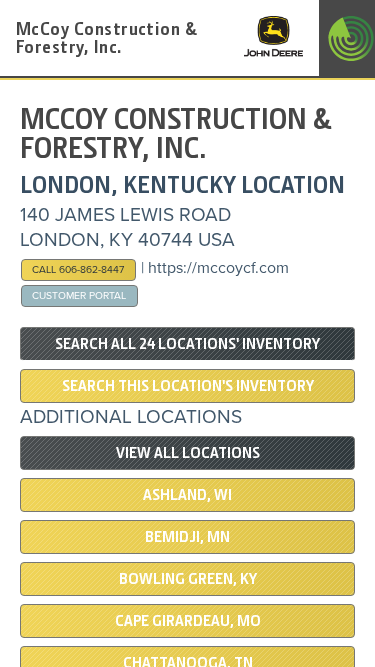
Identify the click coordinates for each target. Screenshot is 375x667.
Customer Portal (79, 295)
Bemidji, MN (187, 537)
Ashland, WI (187, 495)
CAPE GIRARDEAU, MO (188, 621)
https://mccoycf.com (218, 268)
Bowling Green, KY (188, 579)
